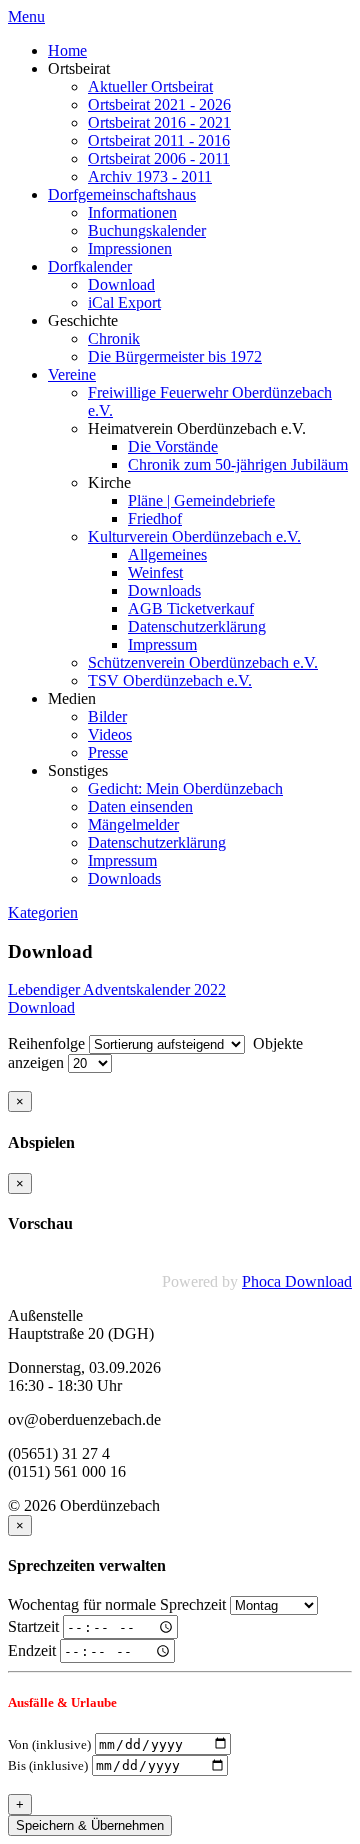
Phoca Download (297, 1281)
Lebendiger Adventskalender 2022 (117, 989)
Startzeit (33, 1626)
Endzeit (32, 1650)
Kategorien (43, 912)
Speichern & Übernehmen (90, 1825)
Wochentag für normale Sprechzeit (117, 1604)
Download (41, 1007)
